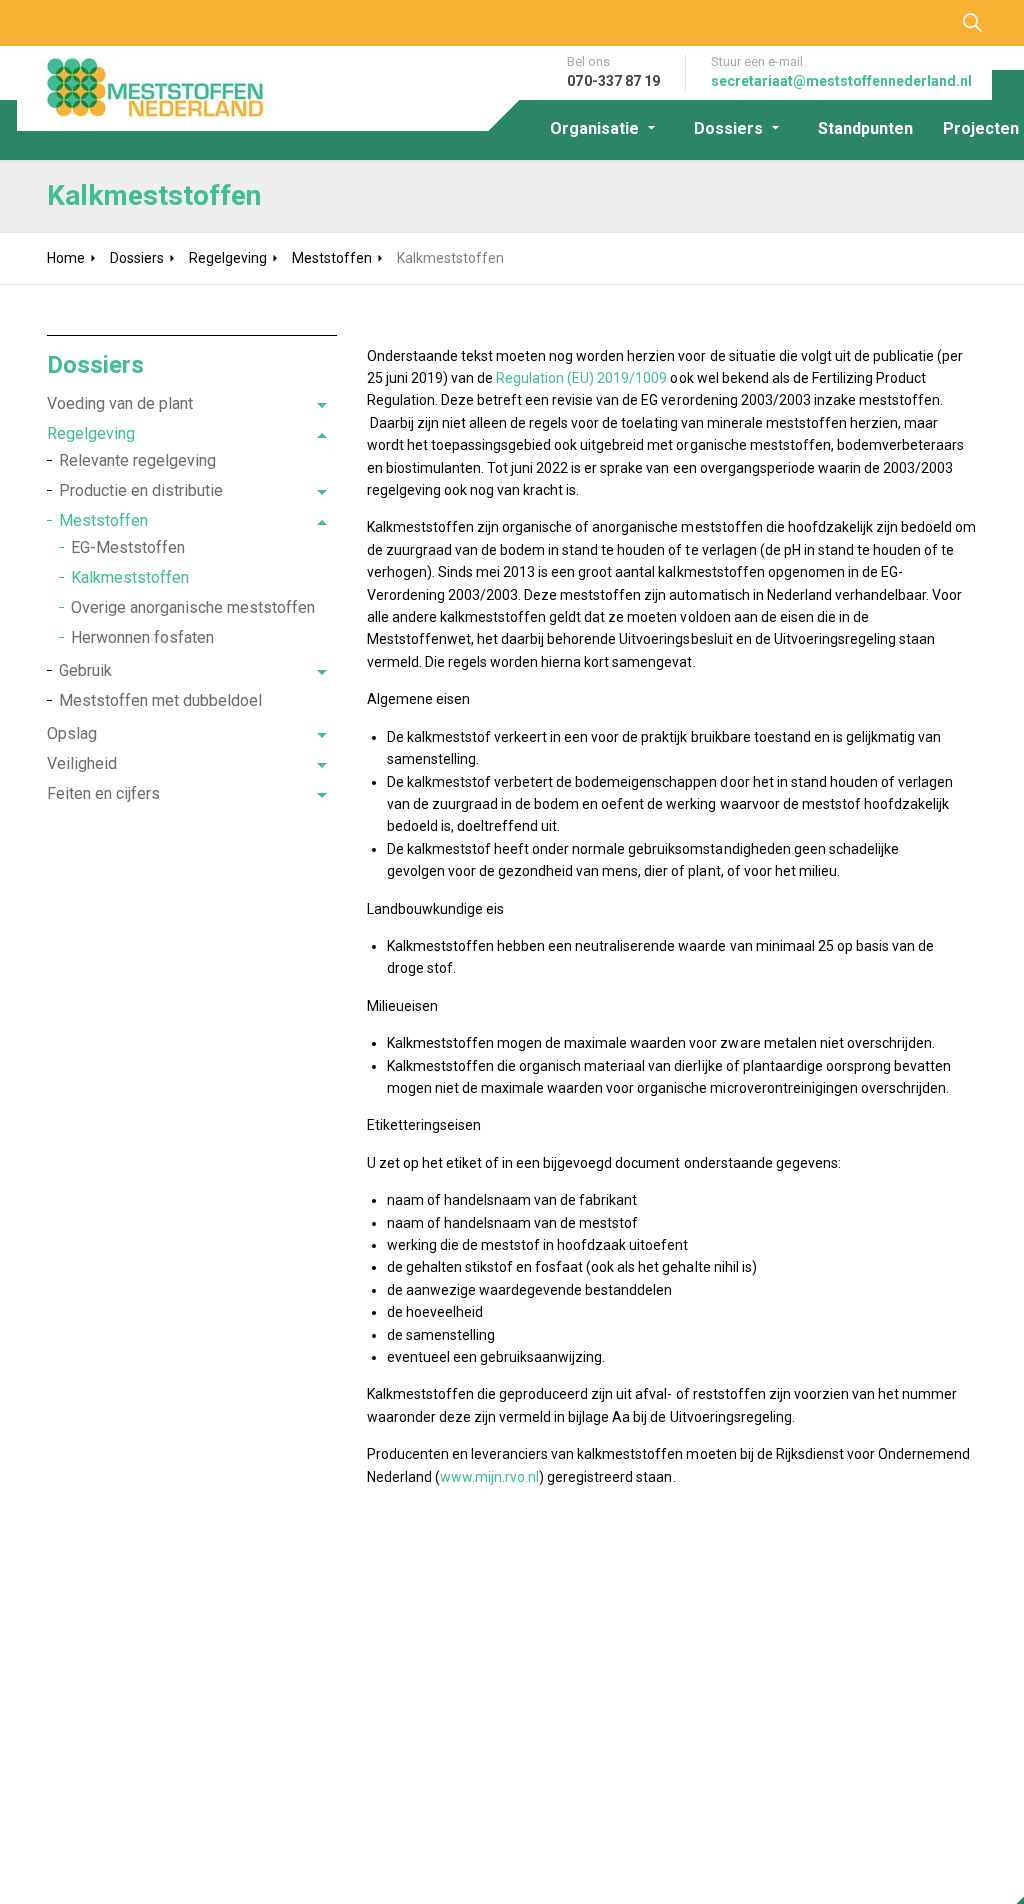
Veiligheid (82, 763)
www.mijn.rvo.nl (489, 1477)
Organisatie (594, 128)
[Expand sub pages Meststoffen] (322, 523)
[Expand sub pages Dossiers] (793, 128)
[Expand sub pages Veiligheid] (322, 766)
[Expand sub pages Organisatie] (669, 128)
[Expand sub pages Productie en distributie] (322, 493)
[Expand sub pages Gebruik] (322, 673)
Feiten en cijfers (103, 793)
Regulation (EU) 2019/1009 (581, 378)
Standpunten (865, 128)
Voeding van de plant (120, 403)
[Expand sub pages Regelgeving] (322, 436)
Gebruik (85, 670)
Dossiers (728, 128)
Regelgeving (91, 433)
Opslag (72, 733)
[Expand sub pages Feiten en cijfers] (322, 796)
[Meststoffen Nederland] (142, 88)
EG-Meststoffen (128, 547)
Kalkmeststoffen (130, 577)
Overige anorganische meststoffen (193, 607)
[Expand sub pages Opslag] (322, 736)
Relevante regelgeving (137, 460)
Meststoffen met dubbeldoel (160, 700)
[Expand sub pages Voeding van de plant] (322, 406)
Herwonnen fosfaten (142, 637)
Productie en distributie (141, 490)
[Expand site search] (972, 22)
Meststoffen (103, 520)
